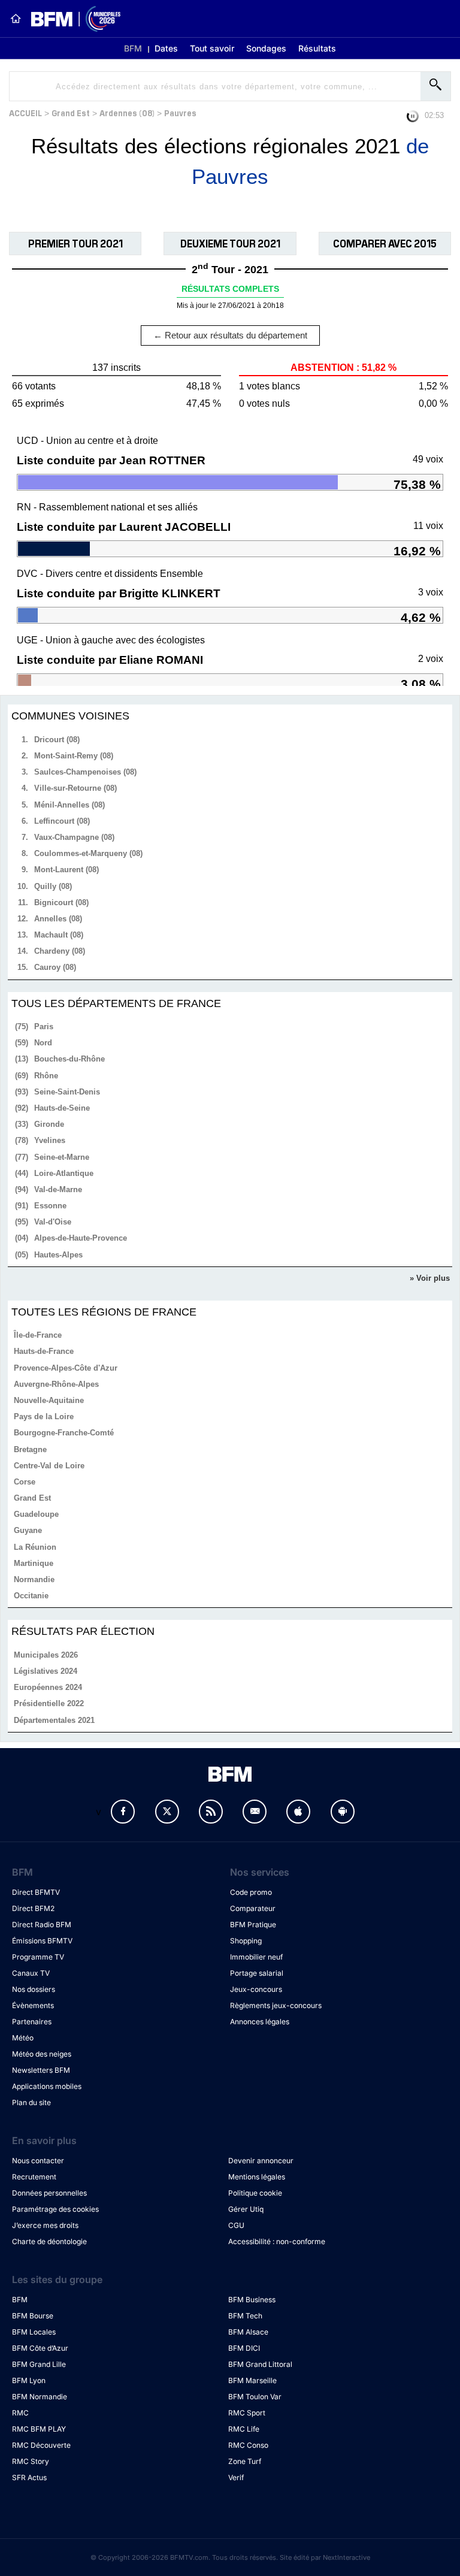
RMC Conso (248, 2445)
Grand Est (71, 112)
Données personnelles (49, 2193)
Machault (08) (59, 935)
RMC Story (31, 2461)
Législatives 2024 (46, 1671)
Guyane (28, 1530)
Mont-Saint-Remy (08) (74, 756)
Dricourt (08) (57, 740)
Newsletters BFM (41, 2070)
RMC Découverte (41, 2445)
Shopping (246, 1941)
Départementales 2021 (54, 1720)
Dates (166, 48)
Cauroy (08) (55, 967)
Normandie (34, 1579)
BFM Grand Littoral (260, 2364)
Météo (23, 2038)
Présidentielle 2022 (49, 1703)
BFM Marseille (252, 2380)
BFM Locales (34, 2332)
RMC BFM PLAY (39, 2429)
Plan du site (31, 2102)
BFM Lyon (29, 2380)
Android (343, 1812)
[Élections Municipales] (71, 19)
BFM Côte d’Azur (40, 2348)
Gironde (49, 1124)
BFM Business (252, 2300)
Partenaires (32, 2022)
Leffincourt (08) (62, 821)
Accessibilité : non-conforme (277, 2241)
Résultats (317, 48)
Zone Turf (245, 2461)
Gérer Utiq (246, 2209)
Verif (236, 2477)
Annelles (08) (58, 919)
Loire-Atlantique (64, 1173)
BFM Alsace (248, 2332)
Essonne (50, 1206)
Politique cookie (255, 2193)
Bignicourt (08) (61, 902)
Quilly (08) (53, 886)
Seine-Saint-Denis (67, 1092)
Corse (25, 1482)
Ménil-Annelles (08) (69, 805)
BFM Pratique (253, 1925)
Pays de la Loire (44, 1417)
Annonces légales (260, 2022)
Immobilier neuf (256, 1957)
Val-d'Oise (53, 1222)
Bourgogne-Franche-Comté (64, 1433)
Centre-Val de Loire (49, 1466)
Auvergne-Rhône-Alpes (56, 1384)
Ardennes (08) (127, 112)
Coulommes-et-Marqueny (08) (88, 853)
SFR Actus (29, 2477)
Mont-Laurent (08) (66, 870)
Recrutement (34, 2177)
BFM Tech (245, 2316)
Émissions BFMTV (42, 1941)
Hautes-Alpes (58, 1255)
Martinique (34, 1563)
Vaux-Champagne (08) (74, 837)
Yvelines (50, 1140)
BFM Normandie (40, 2397)
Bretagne (30, 1449)
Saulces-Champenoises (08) (85, 772)
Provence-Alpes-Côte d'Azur (66, 1368)
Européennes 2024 (48, 1687)
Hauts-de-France (44, 1351)
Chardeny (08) (60, 951)
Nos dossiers (34, 1989)
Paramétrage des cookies (55, 2209)
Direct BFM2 (33, 1908)
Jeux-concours (256, 1989)
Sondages (266, 48)
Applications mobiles (47, 2086)
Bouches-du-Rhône (69, 1059)
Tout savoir (212, 48)
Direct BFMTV (36, 1892)
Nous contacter (38, 2161)
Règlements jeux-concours (276, 2005)
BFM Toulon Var (255, 2397)
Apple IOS (298, 1812)
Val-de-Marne (58, 1189)
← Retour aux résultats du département (230, 335)
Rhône (46, 1076)
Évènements (33, 2005)
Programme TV (38, 1957)
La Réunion (35, 1547)
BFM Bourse (33, 2316)
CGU (236, 2225)
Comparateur (253, 1908)
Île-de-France (38, 1335)
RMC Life (244, 2429)
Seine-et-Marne (62, 1157)
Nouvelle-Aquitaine (49, 1400)
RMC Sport (247, 2413)
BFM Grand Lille (39, 2364)
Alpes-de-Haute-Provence (81, 1238)
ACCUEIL (25, 112)
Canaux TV (31, 1973)
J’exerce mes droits (45, 2225)
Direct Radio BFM (42, 1925)
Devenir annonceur (261, 2161)
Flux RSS (211, 1812)
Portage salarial (257, 1973)
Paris (44, 1027)
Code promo (251, 1892)
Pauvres (180, 112)
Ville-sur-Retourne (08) (75, 788)
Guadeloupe (36, 1514)
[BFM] (16, 19)
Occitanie (31, 1596)
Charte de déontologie (49, 2241)
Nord (43, 1043)
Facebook (123, 1812)
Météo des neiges (42, 2054)
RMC (20, 2413)
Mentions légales (257, 2177)
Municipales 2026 (46, 1655)
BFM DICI (244, 2348)
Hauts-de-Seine (62, 1108)
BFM (133, 48)
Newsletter (255, 1812)
